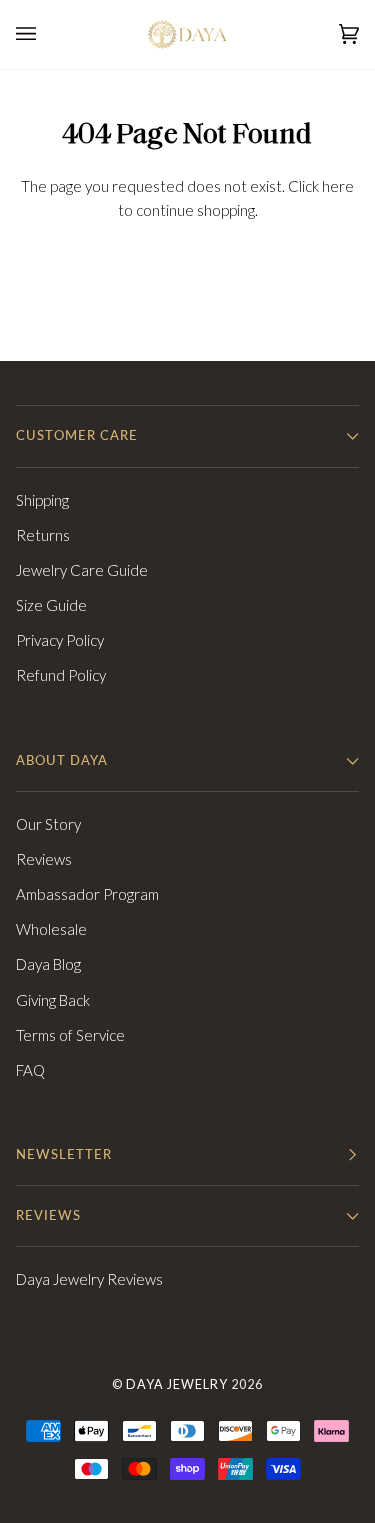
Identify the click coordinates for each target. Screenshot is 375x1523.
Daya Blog (48, 964)
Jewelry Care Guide (82, 570)
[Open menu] (46, 34)
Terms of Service (70, 1035)
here (338, 186)
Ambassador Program (87, 894)
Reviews (44, 859)
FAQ (30, 1070)
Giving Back (53, 1000)
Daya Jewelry (177, 1384)
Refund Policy (61, 675)
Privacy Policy (60, 640)
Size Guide (51, 605)
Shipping (42, 500)
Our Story (48, 824)
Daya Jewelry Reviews (89, 1279)
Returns (43, 535)
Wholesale (51, 929)
